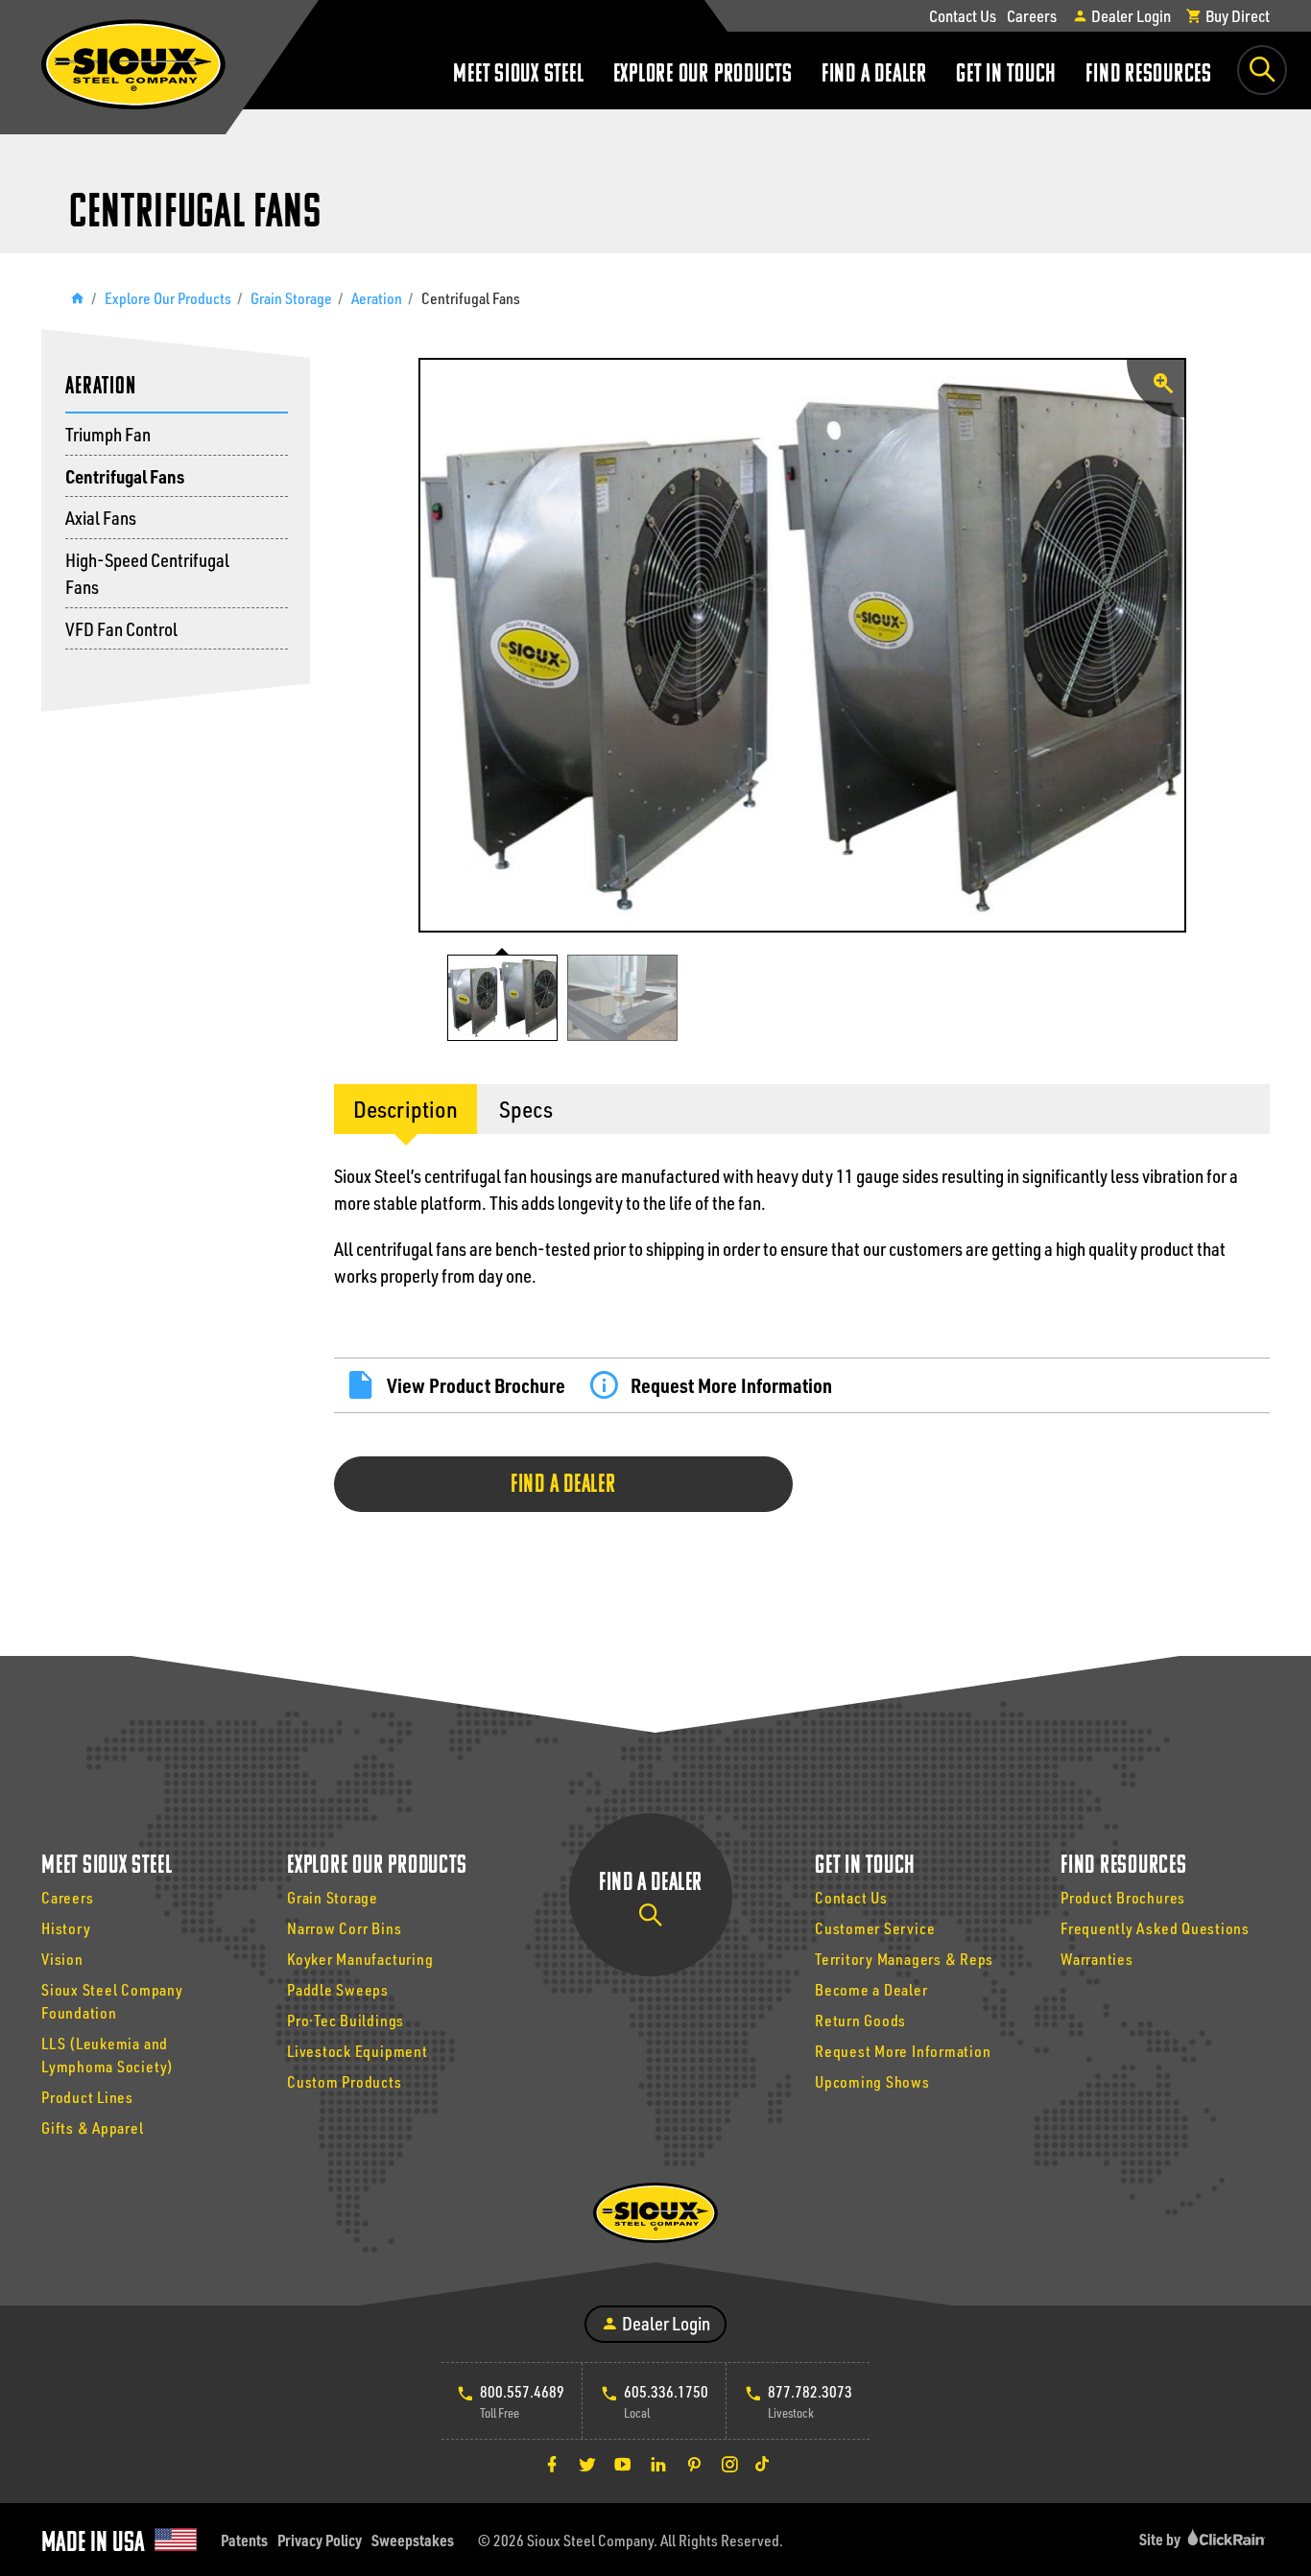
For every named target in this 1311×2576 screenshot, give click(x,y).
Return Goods (860, 2020)
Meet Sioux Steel (518, 75)
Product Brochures (1123, 1897)
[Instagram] (729, 2464)
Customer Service (875, 1928)
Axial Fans (101, 518)
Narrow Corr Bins (344, 1928)
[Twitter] (587, 2464)
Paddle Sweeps (338, 1989)
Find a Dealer (874, 75)
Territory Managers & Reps (904, 1959)
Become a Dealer (871, 1989)
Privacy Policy (320, 2540)
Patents (244, 2540)
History (66, 1928)
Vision (62, 1959)
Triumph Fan (108, 434)
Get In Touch (1006, 75)
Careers (1032, 15)
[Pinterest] (694, 2464)
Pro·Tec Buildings (346, 2020)
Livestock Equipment (358, 2051)
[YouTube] (623, 2464)
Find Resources (1149, 75)
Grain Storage (291, 298)
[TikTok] (762, 2464)
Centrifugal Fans (125, 476)
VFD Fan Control (121, 629)
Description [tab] (405, 1109)
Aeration (377, 298)
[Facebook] (552, 2464)
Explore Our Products (703, 75)
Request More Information (731, 1385)
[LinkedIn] (658, 2464)
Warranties (1097, 1959)
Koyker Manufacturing (360, 1959)
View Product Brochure (476, 1385)
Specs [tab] (526, 1109)
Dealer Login (1130, 15)
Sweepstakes (413, 2540)
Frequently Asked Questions (1155, 1928)
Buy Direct (1236, 15)
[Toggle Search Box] (1262, 70)
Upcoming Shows (872, 2081)
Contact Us (963, 15)
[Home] (77, 298)
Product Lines (87, 2097)
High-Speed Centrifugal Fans (147, 574)
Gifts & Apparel (93, 2127)
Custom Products (345, 2081)
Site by (1161, 2539)
